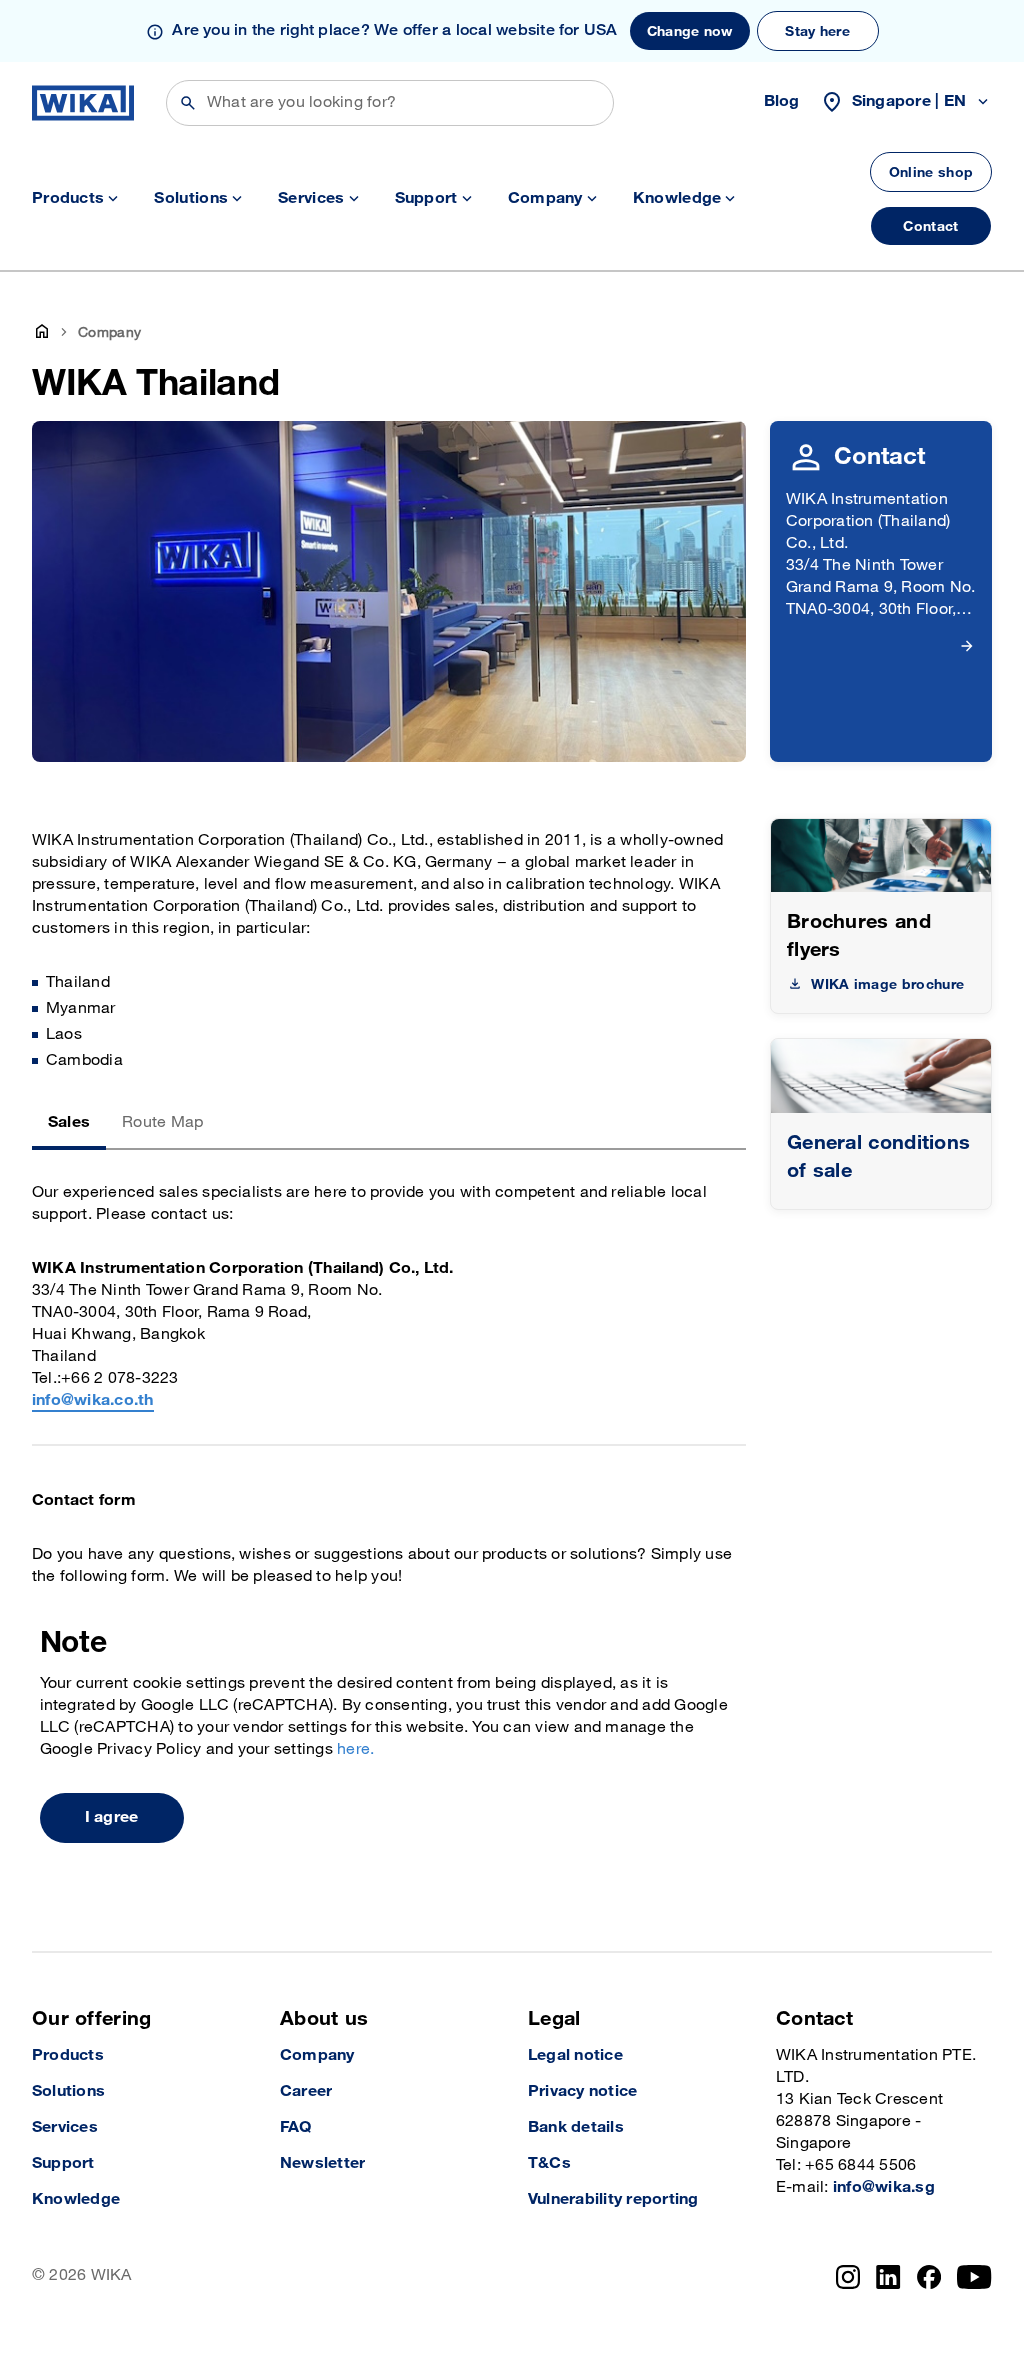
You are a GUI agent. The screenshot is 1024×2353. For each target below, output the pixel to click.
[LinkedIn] (888, 2277)
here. (355, 1749)
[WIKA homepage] (83, 103)
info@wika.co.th (93, 1400)
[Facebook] (929, 2277)
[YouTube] (974, 2277)
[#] (881, 1075)
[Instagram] (848, 2277)
